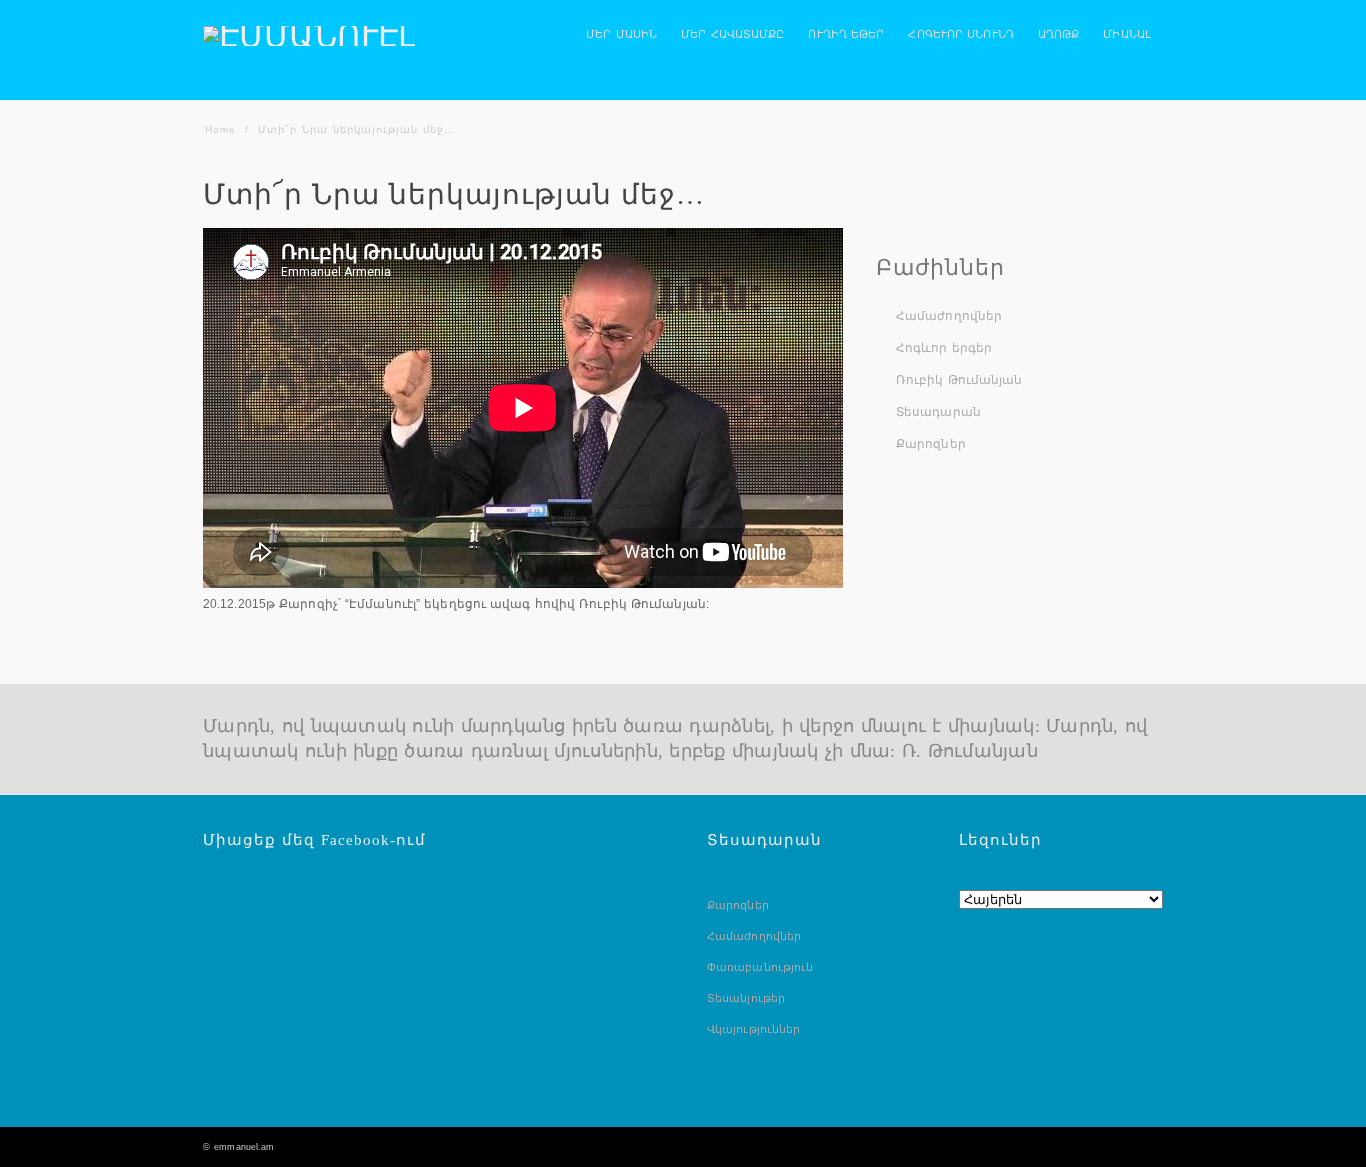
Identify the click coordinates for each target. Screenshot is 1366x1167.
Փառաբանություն (760, 967)
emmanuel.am (244, 1147)
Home (220, 129)
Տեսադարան (938, 412)
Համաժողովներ (949, 316)
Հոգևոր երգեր (944, 348)
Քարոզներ (931, 444)
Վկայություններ (753, 1029)
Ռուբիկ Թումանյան (959, 380)
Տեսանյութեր (746, 998)
